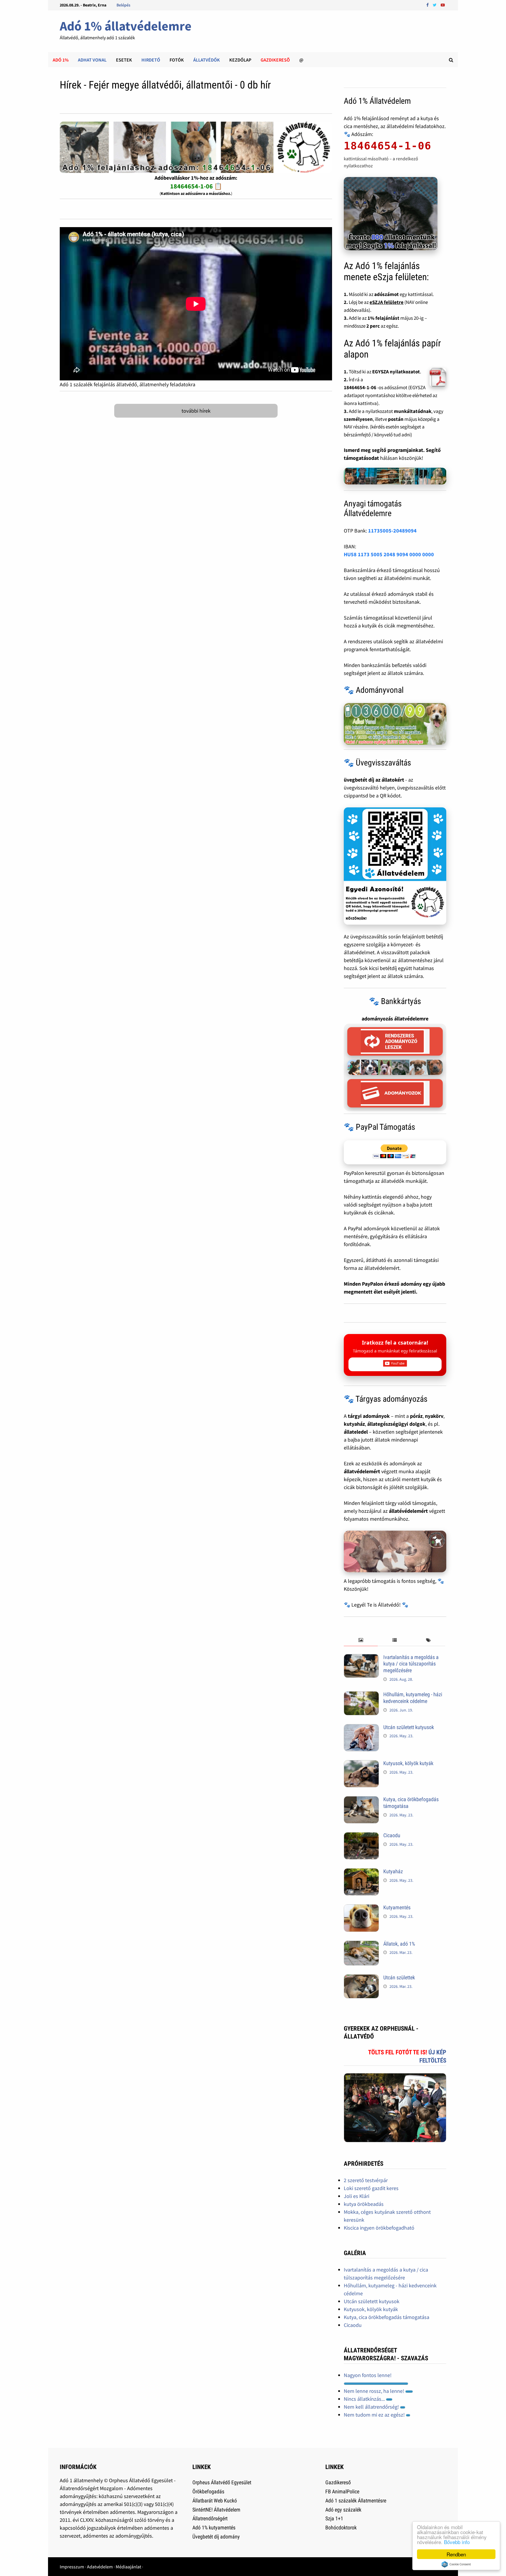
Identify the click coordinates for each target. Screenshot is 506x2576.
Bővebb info (457, 2542)
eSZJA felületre (387, 302)
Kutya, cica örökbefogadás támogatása (387, 2317)
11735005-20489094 (392, 531)
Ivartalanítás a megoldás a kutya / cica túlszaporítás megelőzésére (411, 1664)
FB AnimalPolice (342, 2491)
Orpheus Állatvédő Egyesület (222, 2482)
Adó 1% (61, 60)
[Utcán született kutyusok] (361, 1728)
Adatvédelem (100, 2567)
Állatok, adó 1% (399, 1944)
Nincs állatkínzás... (365, 2399)
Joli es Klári (357, 2196)
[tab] (361, 1640)
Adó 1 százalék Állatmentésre (356, 2501)
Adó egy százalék (343, 2510)
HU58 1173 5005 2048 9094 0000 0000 (389, 554)
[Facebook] (428, 5)
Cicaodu (392, 1835)
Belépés (123, 5)
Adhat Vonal (92, 60)
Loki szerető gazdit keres (371, 2188)
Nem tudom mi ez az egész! (375, 2415)
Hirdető (151, 60)
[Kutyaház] (361, 1872)
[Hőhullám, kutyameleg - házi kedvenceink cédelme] (361, 1695)
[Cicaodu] (361, 1836)
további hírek (196, 411)
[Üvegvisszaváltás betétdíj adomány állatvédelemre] (395, 866)
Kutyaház (393, 1871)
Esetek (124, 60)
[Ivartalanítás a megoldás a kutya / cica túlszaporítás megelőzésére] (361, 1658)
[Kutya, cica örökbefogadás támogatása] (361, 1800)
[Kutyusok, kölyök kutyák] (361, 1764)
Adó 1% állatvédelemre (126, 26)
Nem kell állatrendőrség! (372, 2407)
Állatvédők (207, 60)
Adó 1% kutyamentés (214, 2527)
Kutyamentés (397, 1907)
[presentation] (361, 1640)
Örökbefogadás (208, 2491)
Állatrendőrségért (210, 2518)
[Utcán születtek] (361, 1978)
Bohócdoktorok (341, 2527)
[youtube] (443, 5)
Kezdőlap (240, 60)
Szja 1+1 (334, 2518)
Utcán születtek (399, 1977)
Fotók (177, 60)
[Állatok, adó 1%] (361, 1945)
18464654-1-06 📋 (196, 186)
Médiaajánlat (128, 2567)
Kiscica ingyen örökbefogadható (379, 2228)
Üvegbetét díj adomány (216, 2537)
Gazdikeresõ (275, 60)
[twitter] (435, 5)
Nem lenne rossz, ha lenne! (375, 2391)
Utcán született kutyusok (409, 1727)
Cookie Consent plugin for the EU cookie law (456, 2564)
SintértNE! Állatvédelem (216, 2510)
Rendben (456, 2554)
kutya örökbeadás (364, 2204)
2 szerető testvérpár (366, 2180)
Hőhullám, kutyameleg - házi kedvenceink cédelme (413, 1698)
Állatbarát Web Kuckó (215, 2501)
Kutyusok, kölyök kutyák (408, 1763)
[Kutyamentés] (361, 1908)
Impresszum (72, 2567)
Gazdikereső (338, 2482)
